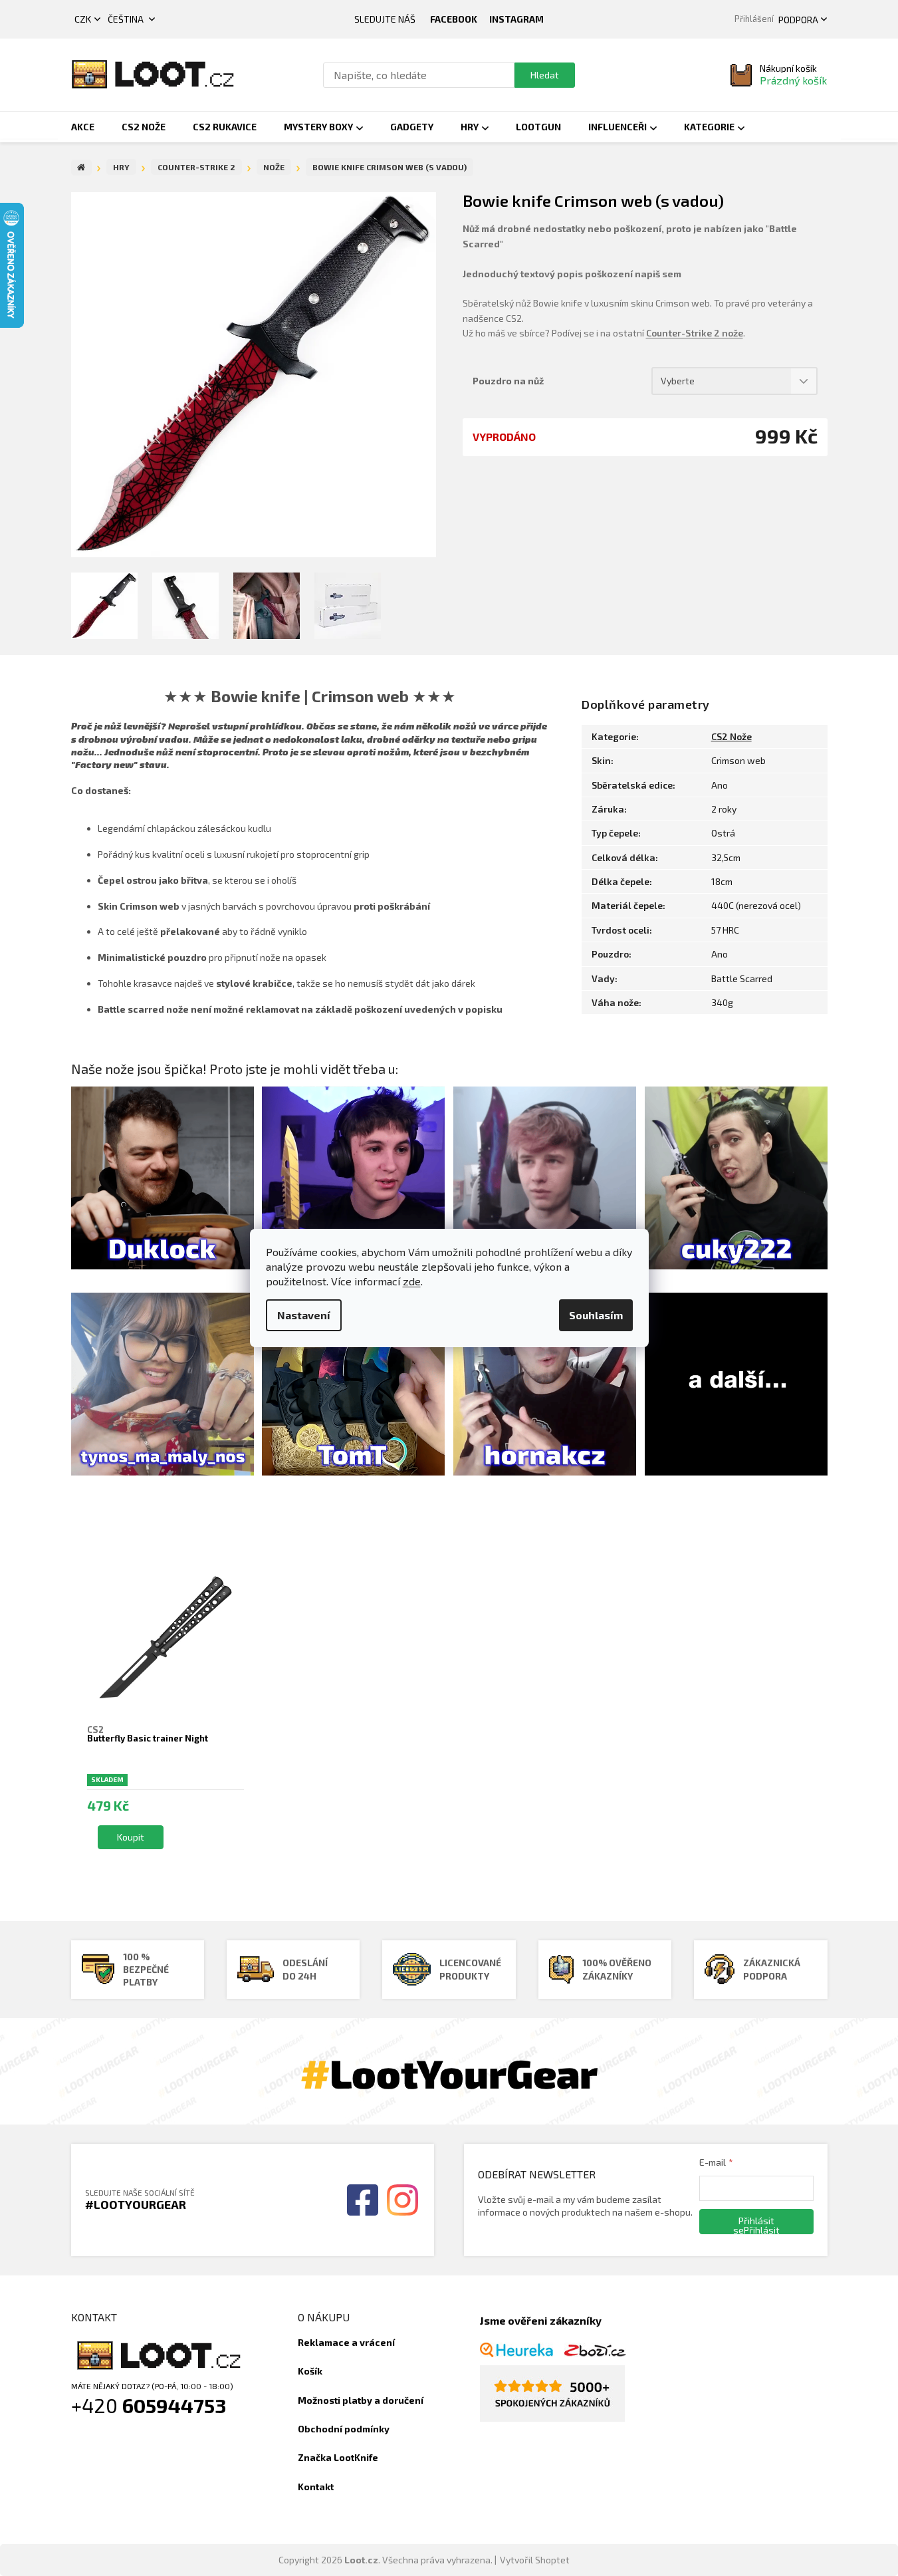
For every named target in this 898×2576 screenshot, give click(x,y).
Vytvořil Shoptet (535, 2560)
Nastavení (304, 1315)
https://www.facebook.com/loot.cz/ (454, 19)
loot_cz (516, 19)
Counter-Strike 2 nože (695, 333)
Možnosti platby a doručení (361, 2400)
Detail (131, 1837)
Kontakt (316, 2487)
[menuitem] (83, 127)
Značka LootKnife (338, 2457)
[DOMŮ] (81, 168)
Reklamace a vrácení (346, 2342)
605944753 (174, 2405)
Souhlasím (596, 1315)
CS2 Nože (731, 736)
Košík (310, 2371)
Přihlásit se (754, 2225)
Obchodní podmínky (344, 2429)
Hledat (545, 75)
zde (412, 1281)
